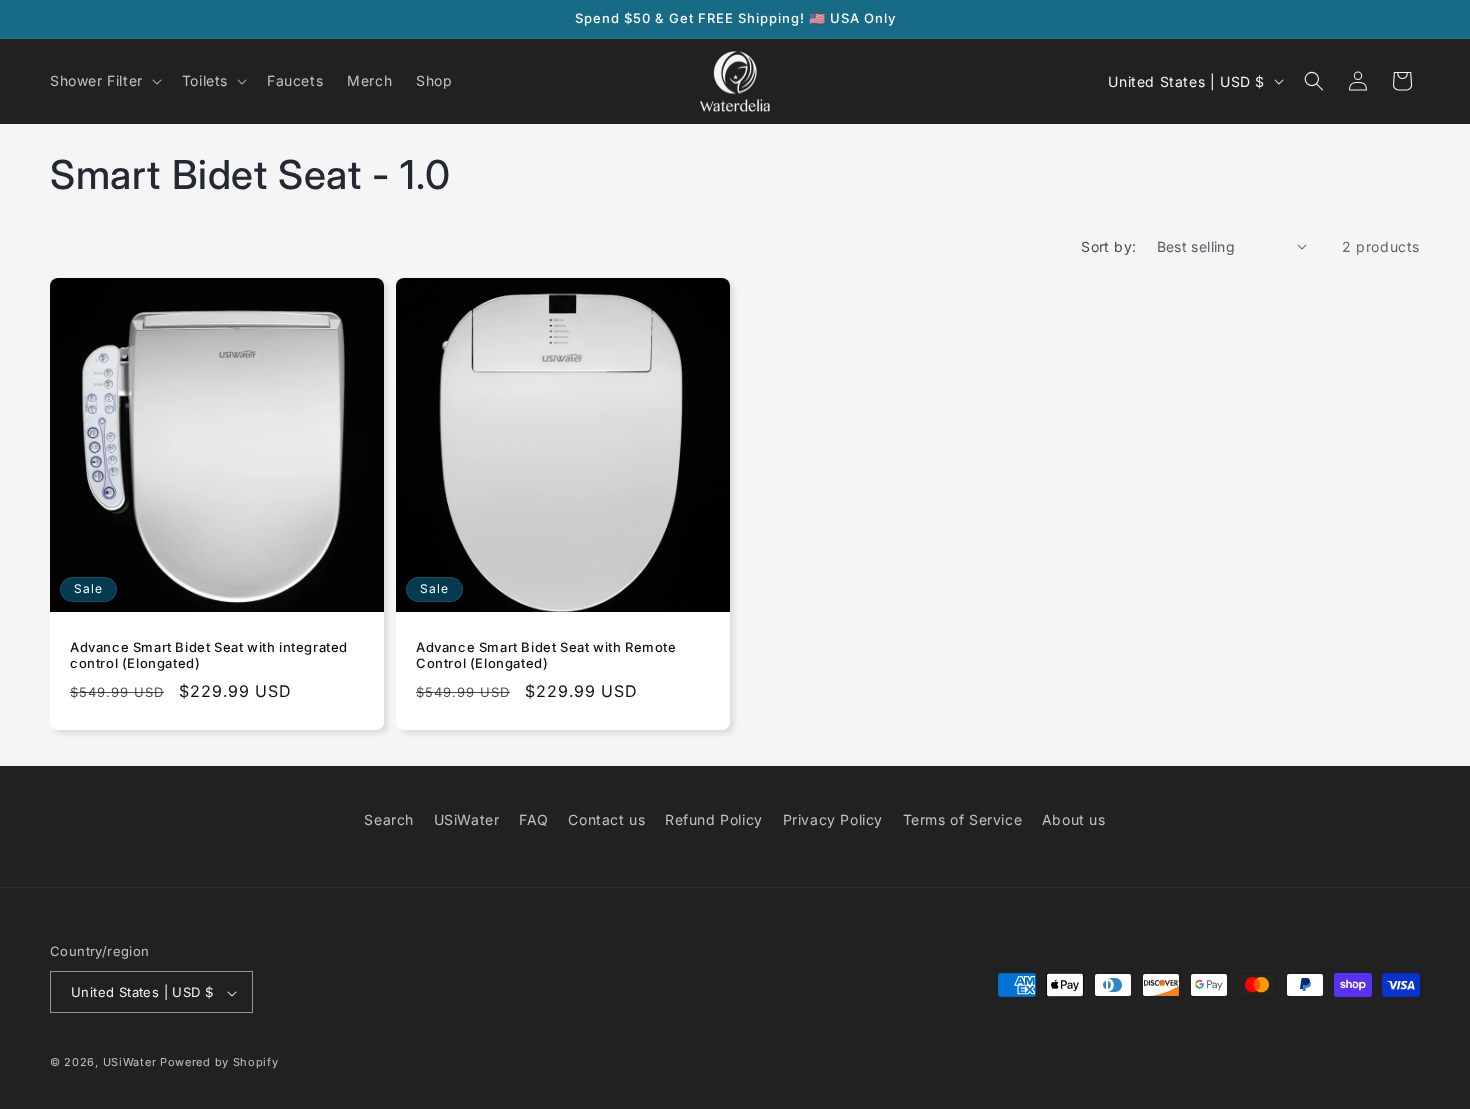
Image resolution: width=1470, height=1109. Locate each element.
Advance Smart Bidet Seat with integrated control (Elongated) (209, 654)
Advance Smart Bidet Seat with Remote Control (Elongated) (546, 654)
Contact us (606, 819)
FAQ (534, 819)
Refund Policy (714, 819)
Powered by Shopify (219, 1063)
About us (1074, 819)
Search (389, 819)
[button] (104, 81)
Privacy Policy (833, 819)
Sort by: (1108, 246)
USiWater (467, 819)
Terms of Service (963, 819)
